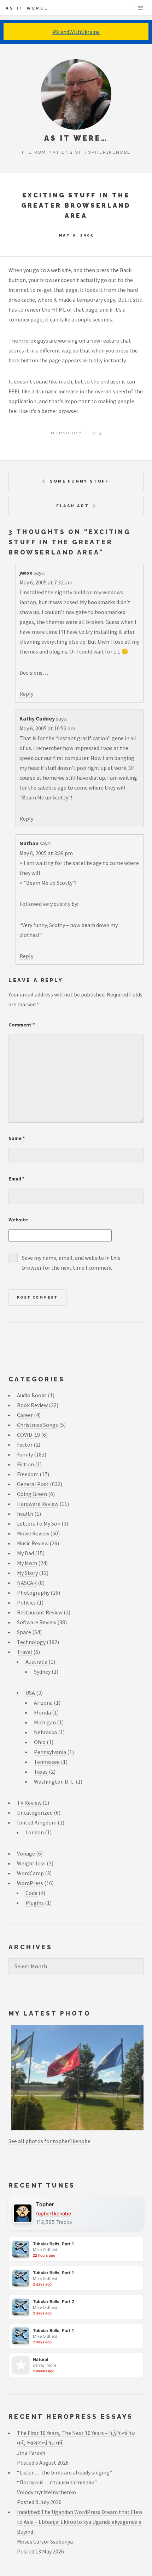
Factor (25, 1445)
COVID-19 (28, 1435)
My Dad (25, 1553)
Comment (22, 1025)
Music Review (33, 1543)
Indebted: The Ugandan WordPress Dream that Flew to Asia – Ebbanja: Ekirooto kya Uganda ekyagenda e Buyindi (80, 2522)
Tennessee (47, 1762)
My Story (27, 1573)
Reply (26, 694)
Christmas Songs (37, 1425)
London (35, 1832)
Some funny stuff (79, 481)
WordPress (30, 1883)
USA (30, 1693)
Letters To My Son (39, 1523)
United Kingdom (37, 1822)
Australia (36, 1662)
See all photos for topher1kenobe (49, 2141)
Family (25, 1454)
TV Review (29, 1803)
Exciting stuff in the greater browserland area (76, 205)
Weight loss (31, 1863)
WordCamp (30, 1873)
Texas (41, 1772)
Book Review (32, 1405)
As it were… (27, 8)
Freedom (28, 1474)
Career (25, 1415)
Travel (25, 1652)
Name (17, 1138)
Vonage (26, 1853)
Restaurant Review (40, 1612)
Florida (42, 1712)
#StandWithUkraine (76, 32)
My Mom (27, 1563)
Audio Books (32, 1395)
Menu (141, 8)
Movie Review (33, 1533)
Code (31, 1893)
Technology (66, 433)
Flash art (72, 506)
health (25, 1514)
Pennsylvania (50, 1752)
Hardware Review (38, 1504)
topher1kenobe (54, 2213)
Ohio (40, 1742)
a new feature (103, 341)
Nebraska (45, 1732)
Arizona (43, 1703)
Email (17, 1179)
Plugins (35, 1903)
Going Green (32, 1494)
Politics (26, 1602)
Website (18, 1220)
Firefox (28, 341)
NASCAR (27, 1583)
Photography (33, 1593)
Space (24, 1632)
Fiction (25, 1464)
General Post (33, 1484)
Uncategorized (35, 1813)
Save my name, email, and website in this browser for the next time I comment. (71, 1263)
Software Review (37, 1622)
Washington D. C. (54, 1781)
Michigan (45, 1722)
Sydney (42, 1672)
